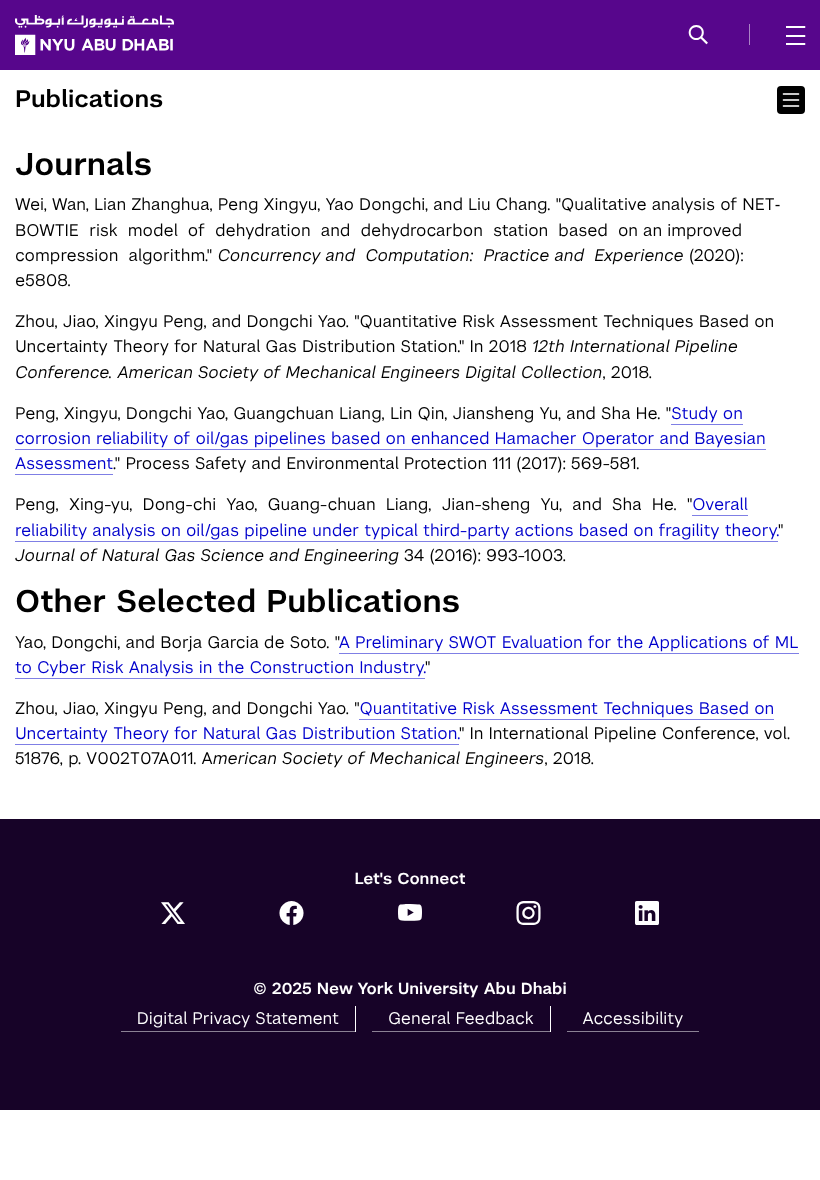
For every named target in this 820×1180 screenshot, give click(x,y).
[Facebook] (291, 915)
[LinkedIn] (647, 915)
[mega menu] (789, 35)
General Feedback (461, 1018)
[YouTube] (410, 915)
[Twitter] (173, 915)
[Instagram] (528, 915)
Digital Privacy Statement (238, 1018)
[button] (698, 36)
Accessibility (633, 1018)
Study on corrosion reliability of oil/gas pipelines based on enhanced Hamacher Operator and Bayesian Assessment (390, 438)
